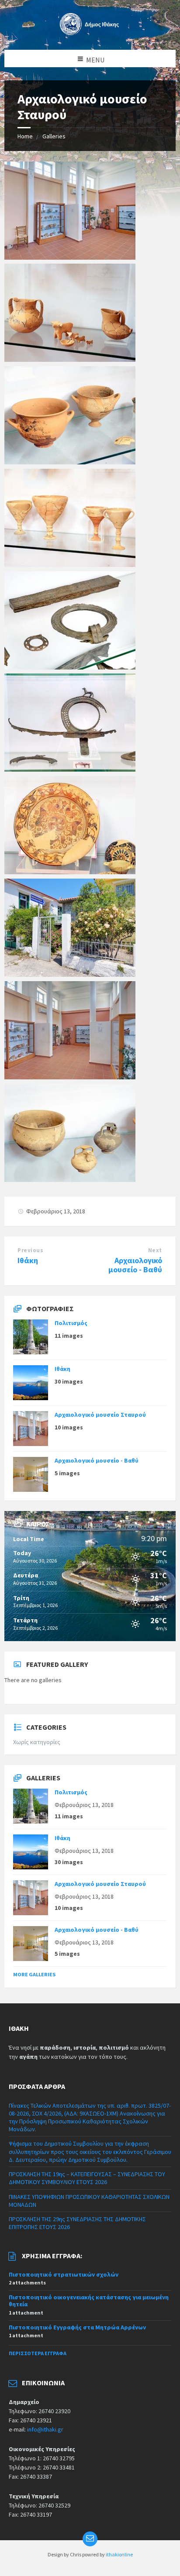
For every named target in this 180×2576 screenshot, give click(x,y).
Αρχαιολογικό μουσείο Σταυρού (100, 1415)
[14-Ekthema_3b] (70, 462)
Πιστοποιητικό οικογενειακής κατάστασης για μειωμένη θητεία (89, 2301)
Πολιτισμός (71, 1323)
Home (25, 136)
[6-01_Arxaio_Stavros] (70, 257)
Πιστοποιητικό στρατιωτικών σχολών (64, 2274)
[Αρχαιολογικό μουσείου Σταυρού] (70, 974)
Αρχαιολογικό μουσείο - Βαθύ (135, 1265)
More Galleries (34, 1974)
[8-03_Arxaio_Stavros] (70, 1077)
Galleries (54, 136)
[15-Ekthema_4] (70, 359)
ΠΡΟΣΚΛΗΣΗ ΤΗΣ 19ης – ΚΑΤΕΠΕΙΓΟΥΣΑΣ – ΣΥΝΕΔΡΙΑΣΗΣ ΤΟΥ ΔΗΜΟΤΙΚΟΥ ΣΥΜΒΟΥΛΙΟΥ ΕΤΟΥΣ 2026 (87, 2178)
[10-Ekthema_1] (70, 872)
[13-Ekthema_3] (70, 564)
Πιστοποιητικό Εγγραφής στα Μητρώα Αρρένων (77, 2327)
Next (155, 1250)
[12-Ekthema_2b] (70, 667)
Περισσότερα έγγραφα (38, 2353)
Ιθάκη (28, 1260)
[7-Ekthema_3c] (70, 1179)
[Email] (90, 2539)
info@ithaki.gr (45, 2429)
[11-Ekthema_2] (70, 769)
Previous (30, 1250)
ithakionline (119, 2554)
